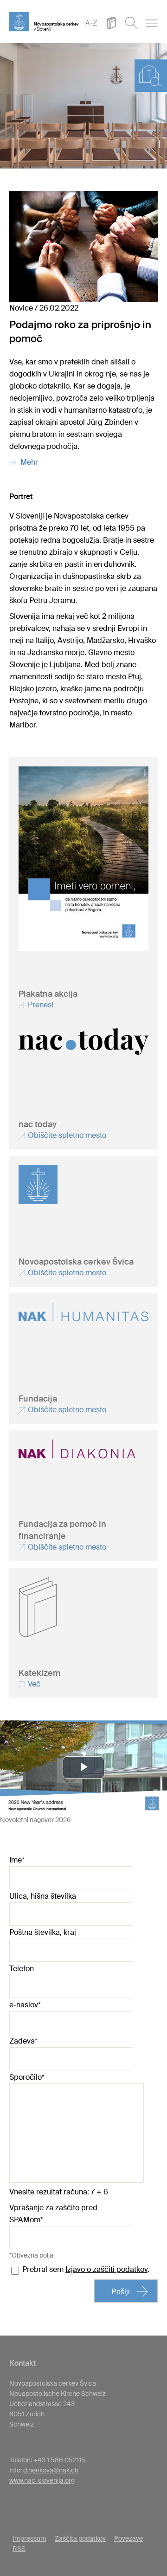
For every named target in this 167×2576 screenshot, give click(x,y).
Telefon (22, 1969)
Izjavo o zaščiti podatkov (106, 2269)
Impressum (29, 2538)
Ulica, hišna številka (43, 1896)
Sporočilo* (27, 2077)
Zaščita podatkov (80, 2538)
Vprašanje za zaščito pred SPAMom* (53, 2214)
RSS (19, 2549)
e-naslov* (25, 2005)
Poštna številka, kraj (43, 1932)
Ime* (17, 1860)
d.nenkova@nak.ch (51, 2470)
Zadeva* (23, 2041)
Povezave (128, 2538)
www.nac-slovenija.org (42, 2480)
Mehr (27, 462)
